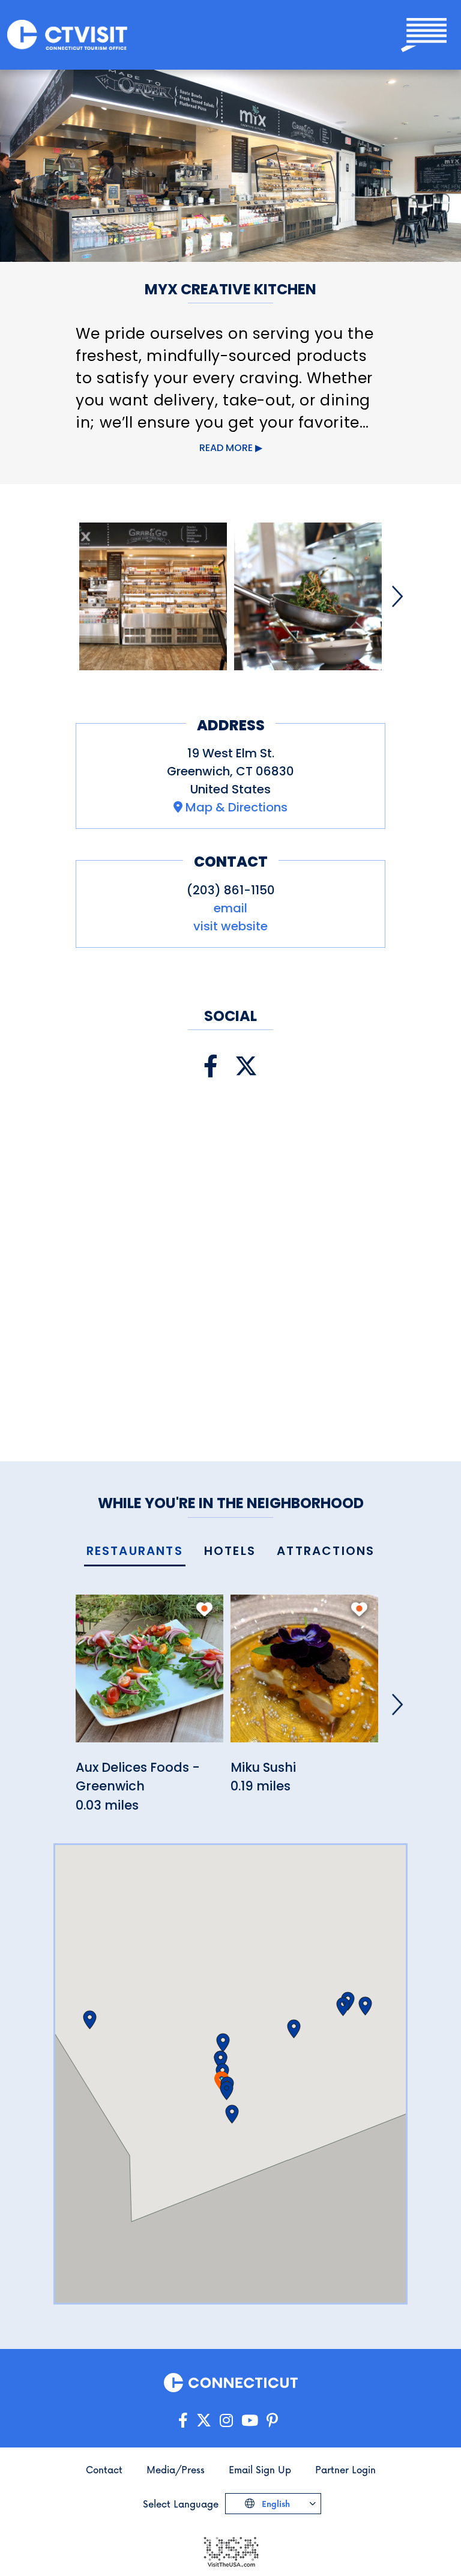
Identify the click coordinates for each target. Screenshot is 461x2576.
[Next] (397, 596)
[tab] (135, 1552)
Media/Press (176, 2469)
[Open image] (153, 596)
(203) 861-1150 (231, 890)
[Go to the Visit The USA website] (230, 2550)
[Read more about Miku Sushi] (304, 1675)
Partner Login (345, 2469)
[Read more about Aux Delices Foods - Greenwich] (149, 1675)
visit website (230, 926)
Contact (104, 2469)
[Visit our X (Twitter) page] (246, 1066)
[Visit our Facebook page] (211, 1066)
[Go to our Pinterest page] (272, 2421)
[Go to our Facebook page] (183, 2421)
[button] (227, 2091)
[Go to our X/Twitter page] (204, 2421)
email (230, 908)
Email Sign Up (260, 2469)
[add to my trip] (204, 1609)
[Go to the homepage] (67, 35)
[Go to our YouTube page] (250, 2421)
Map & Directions (237, 807)
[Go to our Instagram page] (226, 2421)
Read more (226, 448)
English (275, 2504)
